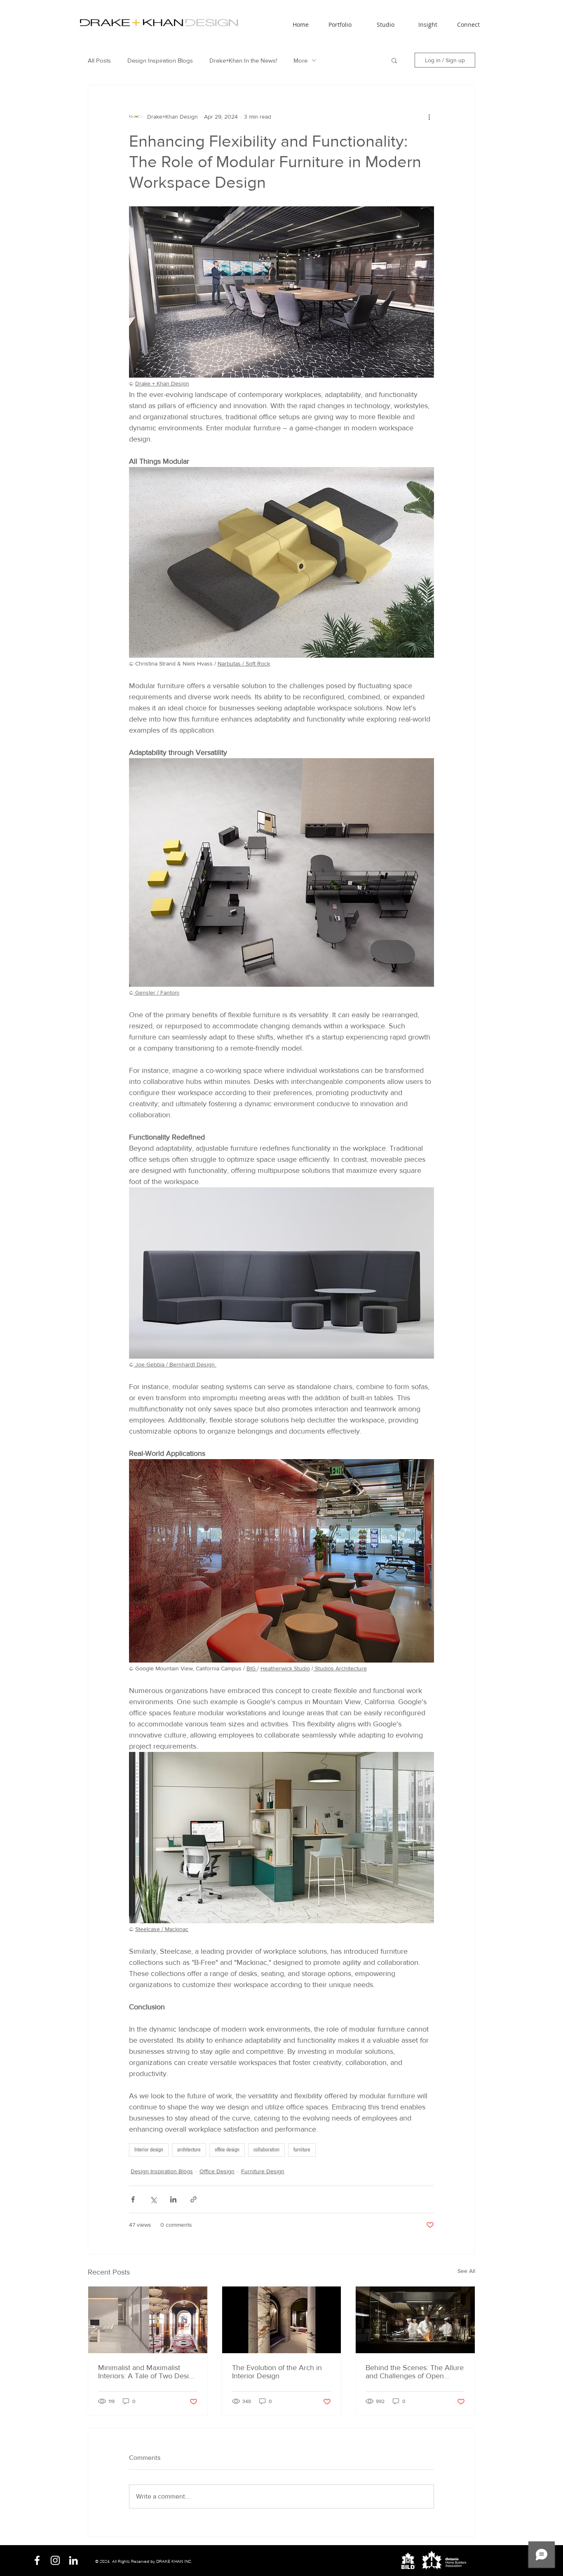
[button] (376, 21)
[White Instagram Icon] (55, 2560)
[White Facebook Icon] (37, 2560)
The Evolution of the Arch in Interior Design (277, 2372)
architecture (189, 2150)
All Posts (99, 60)
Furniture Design (263, 2171)
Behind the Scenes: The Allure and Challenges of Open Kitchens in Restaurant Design (415, 2372)
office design (227, 2150)
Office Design (217, 2171)
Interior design (149, 2150)
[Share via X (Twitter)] (153, 2199)
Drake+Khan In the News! (243, 60)
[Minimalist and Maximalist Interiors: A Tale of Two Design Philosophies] (148, 2320)
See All (466, 2271)
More (300, 60)
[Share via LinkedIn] (173, 2199)
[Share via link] (194, 2199)
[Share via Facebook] (133, 2199)
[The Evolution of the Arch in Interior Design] (282, 2320)
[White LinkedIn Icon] (73, 2560)
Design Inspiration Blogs (160, 60)
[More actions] (429, 117)
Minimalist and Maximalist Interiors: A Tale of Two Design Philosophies (148, 2372)
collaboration (266, 2150)
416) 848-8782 (292, 2561)
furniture (302, 2150)
